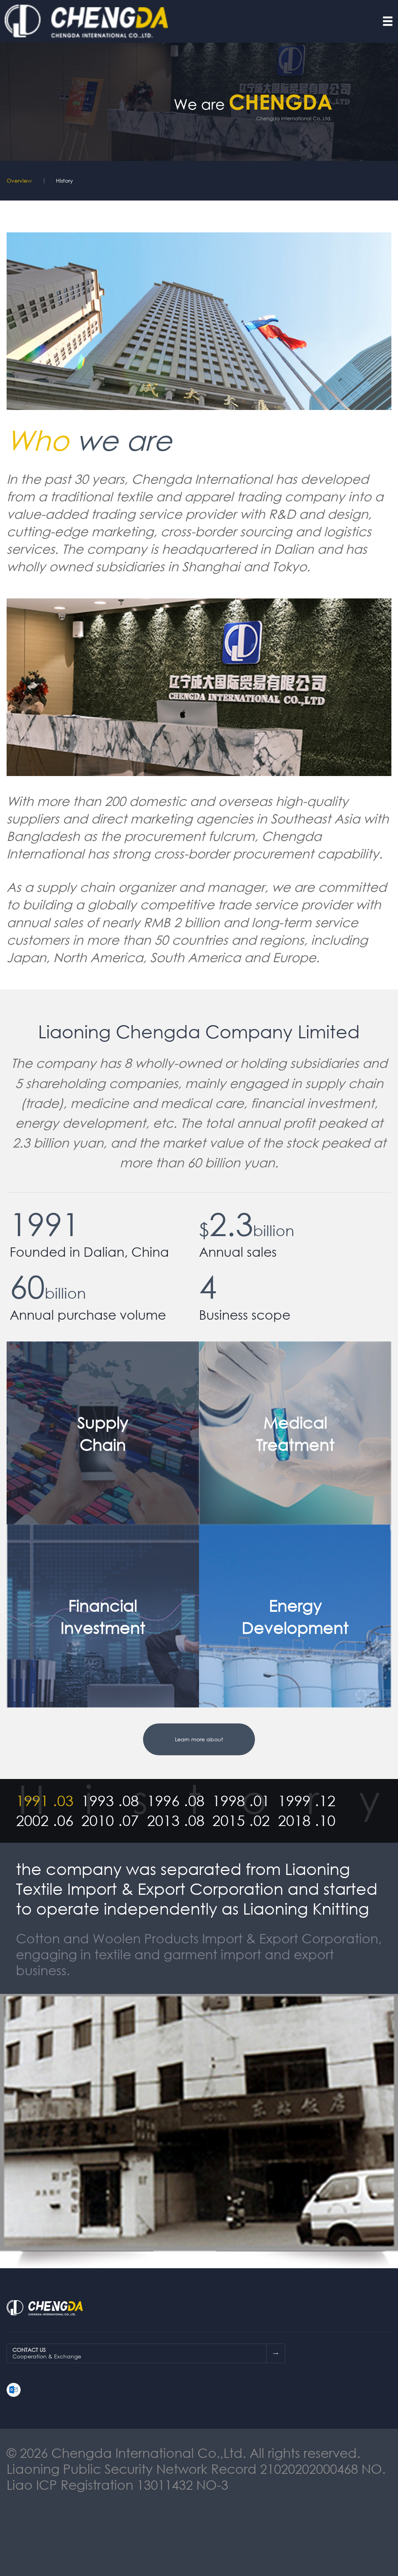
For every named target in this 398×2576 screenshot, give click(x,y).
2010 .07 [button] (110, 1821)
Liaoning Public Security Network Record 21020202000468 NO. (196, 2468)
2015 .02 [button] (241, 1821)
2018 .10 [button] (307, 1821)
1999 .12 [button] (307, 1801)
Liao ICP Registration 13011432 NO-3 (117, 2484)
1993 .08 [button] (110, 1801)
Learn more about (199, 1739)
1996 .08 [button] (176, 1801)
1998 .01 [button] (241, 1801)
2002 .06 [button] (45, 1821)
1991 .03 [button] (45, 1801)
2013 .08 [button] (176, 1821)
